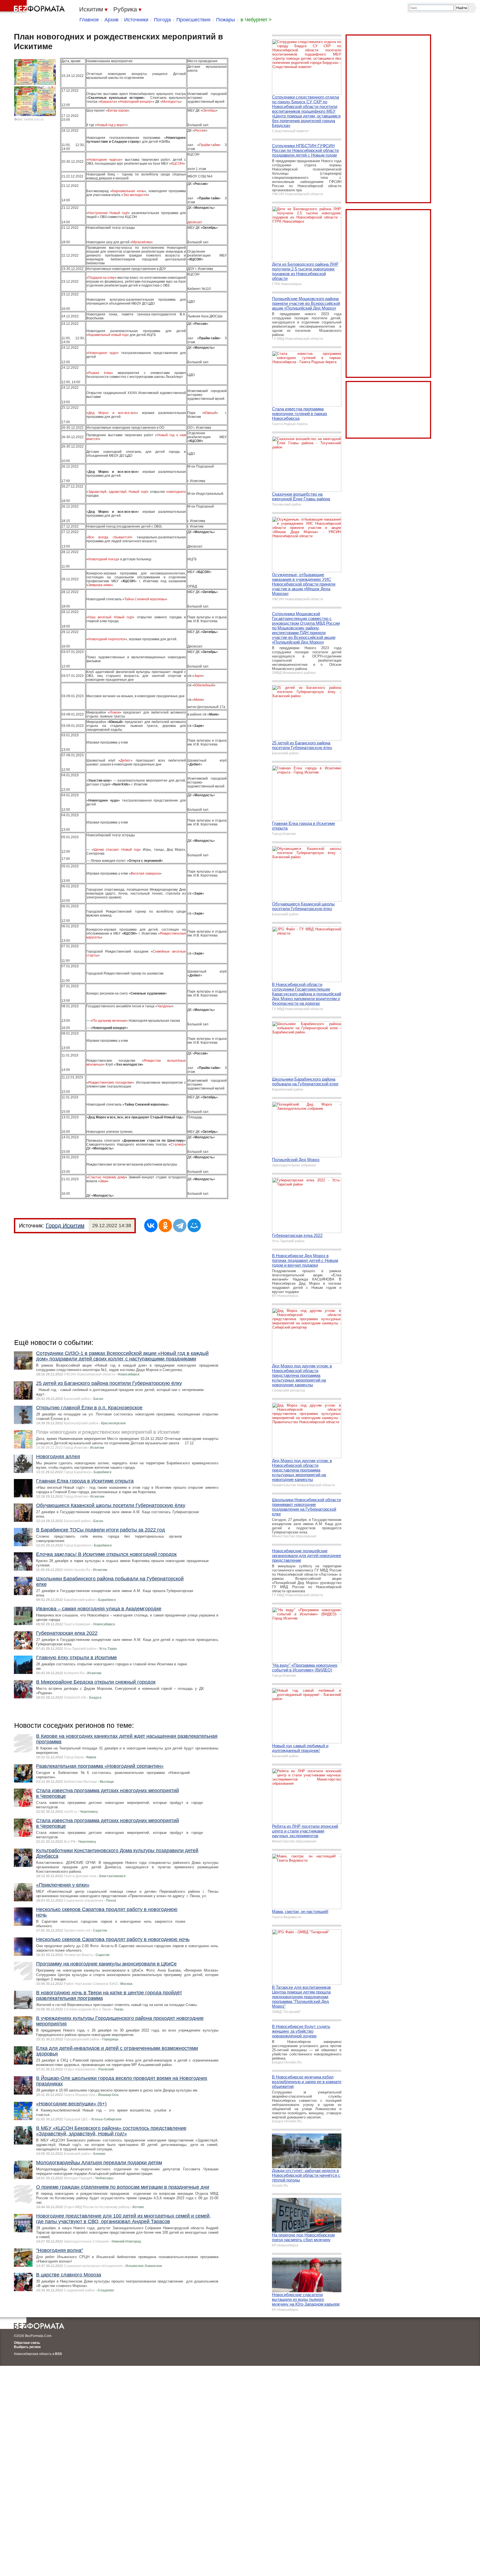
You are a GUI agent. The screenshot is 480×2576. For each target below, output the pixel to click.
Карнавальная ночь (128, 191)
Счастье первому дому (107, 1177)
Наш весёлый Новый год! (111, 617)
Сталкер (177, 1144)
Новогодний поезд (103, 559)
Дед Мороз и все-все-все (112, 413)
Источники (136, 20)
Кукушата (108, 102)
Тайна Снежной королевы (145, 599)
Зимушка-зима (100, 585)
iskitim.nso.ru (34, 119)
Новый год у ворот (111, 125)
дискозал (195, 222)
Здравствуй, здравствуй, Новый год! (117, 492)
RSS (58, 2354)
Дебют (125, 760)
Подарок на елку (102, 278)
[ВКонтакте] (151, 1226)
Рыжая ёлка (100, 373)
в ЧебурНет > (256, 20)
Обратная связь (27, 2343)
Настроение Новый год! (108, 213)
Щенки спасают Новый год (116, 850)
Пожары (226, 20)
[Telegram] (180, 1226)
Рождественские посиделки (110, 1083)
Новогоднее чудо (102, 353)
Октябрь (209, 111)
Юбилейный (204, 685)
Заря (198, 676)
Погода (162, 20)
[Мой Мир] (194, 1226)
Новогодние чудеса (104, 160)
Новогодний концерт (136, 102)
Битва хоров (117, 111)
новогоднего (176, 492)
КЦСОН (177, 164)
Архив (112, 20)
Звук (103, 1181)
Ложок (115, 712)
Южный (210, 413)
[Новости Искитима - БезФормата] (33, 7)
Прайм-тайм (209, 145)
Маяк (198, 700)
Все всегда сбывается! (109, 537)
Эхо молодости (135, 195)
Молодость (171, 102)
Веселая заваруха (145, 873)
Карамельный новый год (108, 335)
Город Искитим (65, 1226)
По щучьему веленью (109, 1021)
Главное (89, 20)
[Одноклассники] (165, 1226)
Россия (200, 130)
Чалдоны (164, 1006)
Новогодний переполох (107, 639)
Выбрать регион (27, 2347)
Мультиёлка (142, 242)
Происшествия (193, 20)
